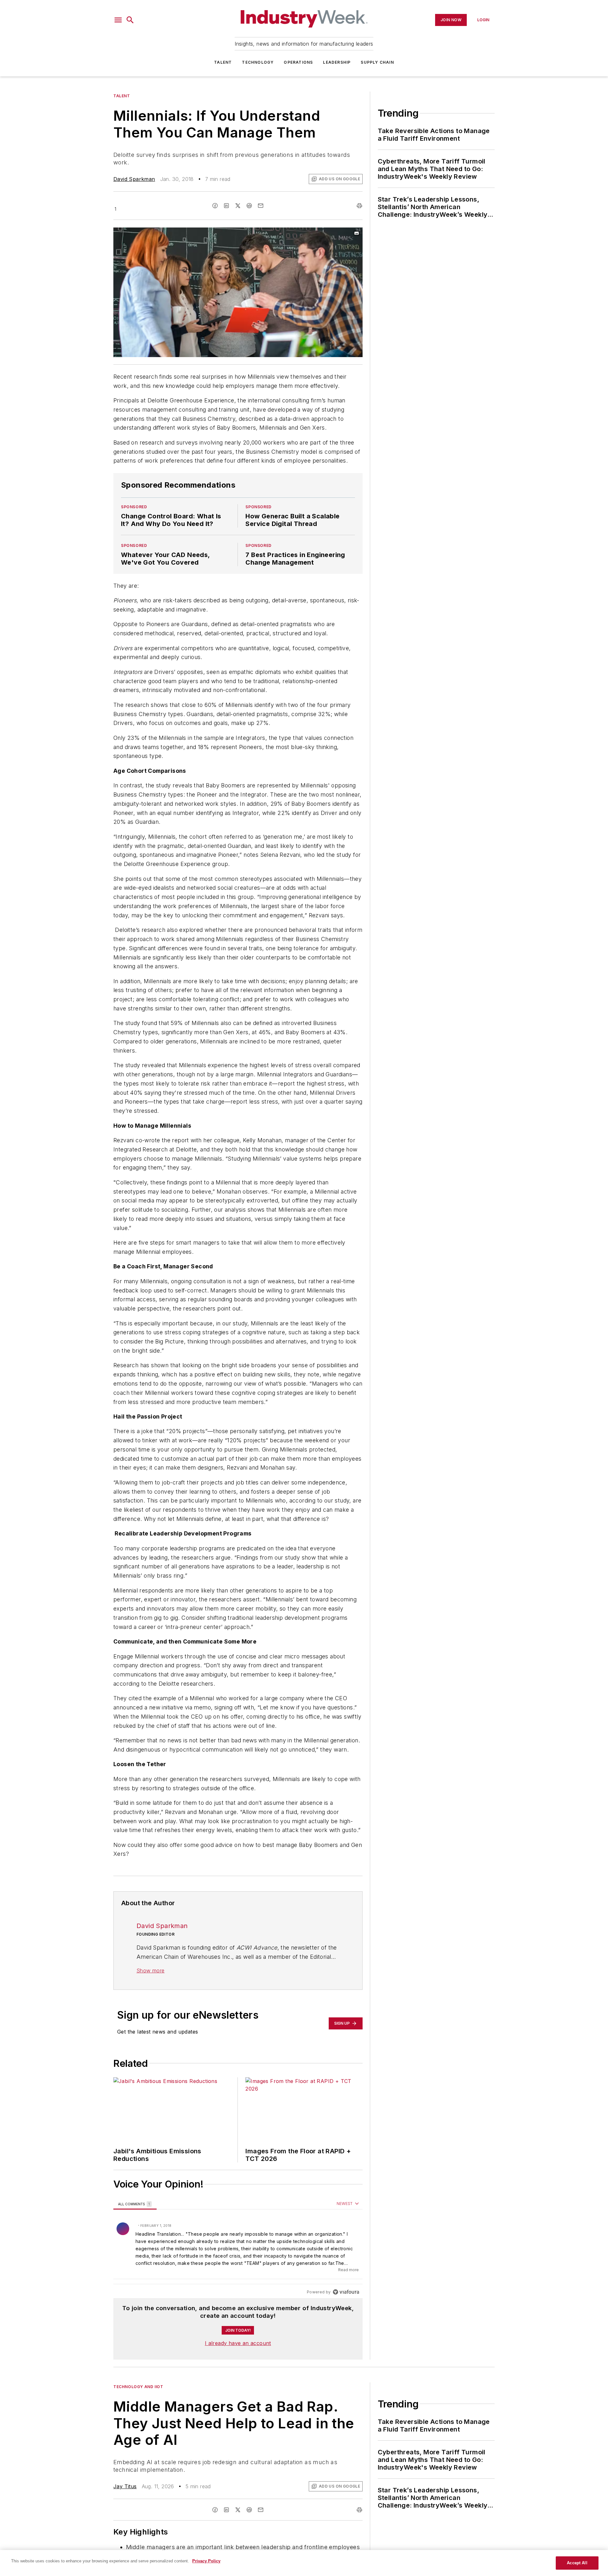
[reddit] (249, 206)
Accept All (577, 2563)
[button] (118, 20)
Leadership (337, 62)
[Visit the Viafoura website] (346, 2292)
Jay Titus (125, 2486)
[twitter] (238, 206)
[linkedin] (226, 206)
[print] (359, 206)
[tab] (135, 2204)
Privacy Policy (206, 2561)
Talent (223, 62)
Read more (348, 2270)
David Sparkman (134, 179)
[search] (130, 20)
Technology (258, 62)
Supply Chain (377, 62)
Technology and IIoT (138, 2387)
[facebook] (215, 206)
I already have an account (238, 2343)
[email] (261, 206)
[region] (238, 2248)
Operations (298, 62)
